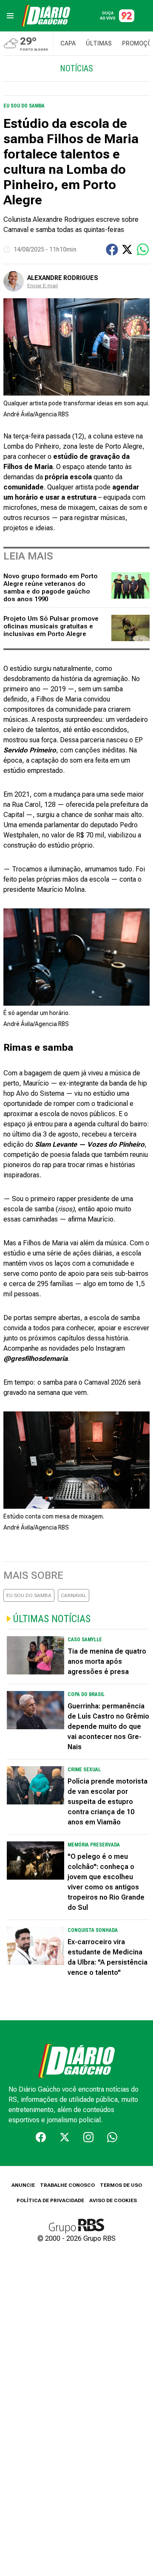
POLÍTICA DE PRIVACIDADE (50, 2200)
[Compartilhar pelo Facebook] (112, 250)
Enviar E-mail (42, 286)
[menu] (10, 16)
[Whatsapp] (112, 2137)
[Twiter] (65, 2137)
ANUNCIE (23, 2185)
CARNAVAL (74, 1595)
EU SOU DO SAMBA (29, 1595)
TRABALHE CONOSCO (67, 2185)
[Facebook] (41, 2137)
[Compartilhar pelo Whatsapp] (143, 249)
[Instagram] (88, 2137)
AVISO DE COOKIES (113, 2200)
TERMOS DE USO (121, 2185)
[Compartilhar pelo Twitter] (127, 249)
